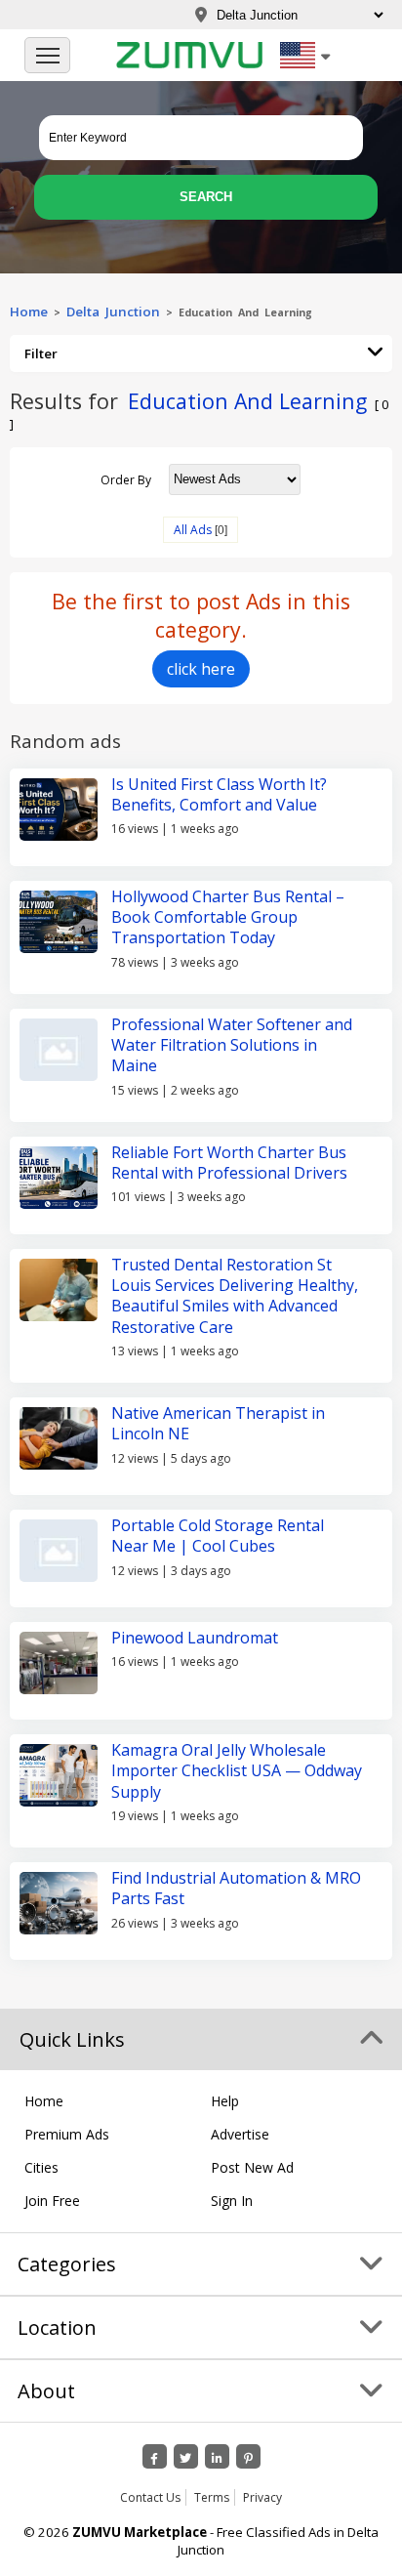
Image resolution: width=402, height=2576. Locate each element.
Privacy (262, 2497)
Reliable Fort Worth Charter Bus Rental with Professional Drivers (229, 1163)
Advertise (240, 2134)
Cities (41, 2167)
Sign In (232, 2201)
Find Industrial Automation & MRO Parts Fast (236, 1888)
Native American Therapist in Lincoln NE (218, 1423)
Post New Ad (252, 2167)
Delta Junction (113, 312)
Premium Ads (67, 2134)
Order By (126, 479)
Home (29, 312)
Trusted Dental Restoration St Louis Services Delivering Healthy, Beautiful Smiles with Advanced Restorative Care (235, 1296)
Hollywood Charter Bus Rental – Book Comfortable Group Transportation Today (228, 917)
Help (225, 2101)
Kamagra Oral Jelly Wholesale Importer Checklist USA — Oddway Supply (237, 1771)
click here (201, 669)
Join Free (52, 2201)
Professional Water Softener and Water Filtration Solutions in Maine (232, 1045)
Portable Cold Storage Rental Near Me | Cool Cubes (218, 1536)
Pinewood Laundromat (195, 1638)
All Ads (193, 530)
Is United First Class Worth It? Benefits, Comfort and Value (219, 794)
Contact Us (150, 2497)
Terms (212, 2497)
